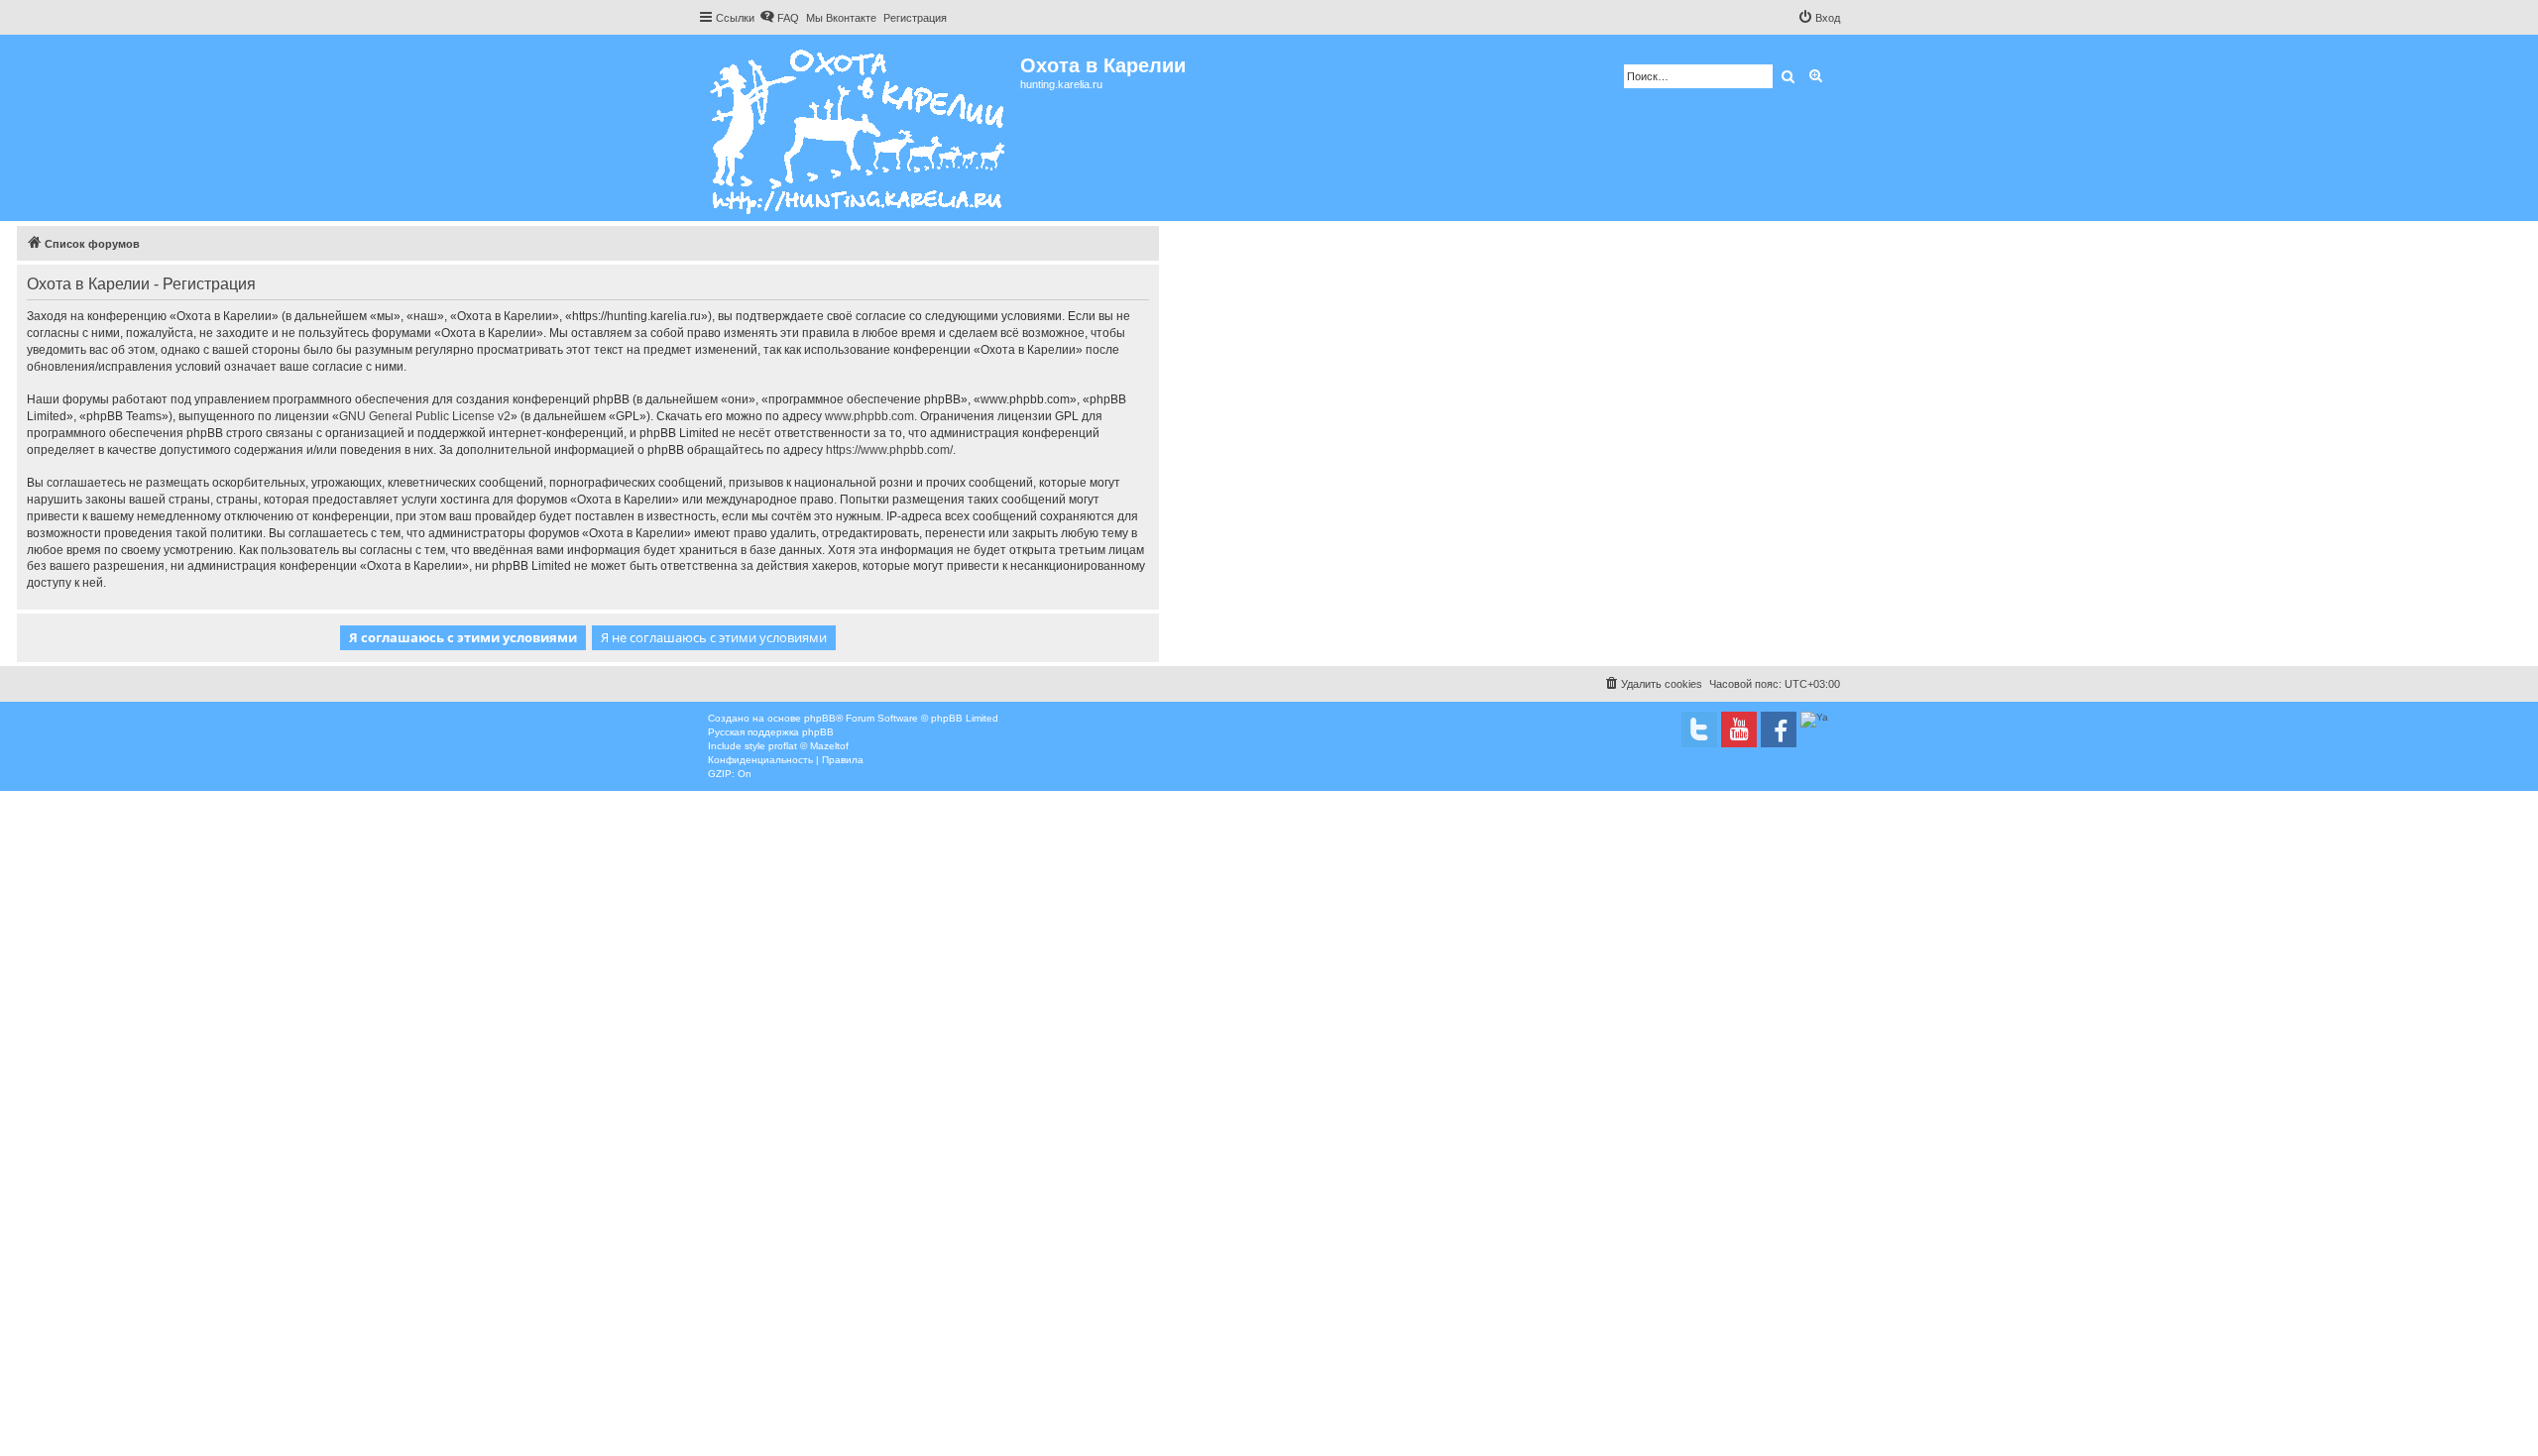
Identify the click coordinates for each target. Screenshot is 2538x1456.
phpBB (820, 718)
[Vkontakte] (1699, 729)
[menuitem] (779, 18)
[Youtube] (1739, 729)
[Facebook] (1779, 729)
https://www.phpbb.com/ (889, 450)
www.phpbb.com (869, 416)
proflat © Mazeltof (808, 746)
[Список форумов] (859, 128)
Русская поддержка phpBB (771, 732)
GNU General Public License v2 (425, 416)
